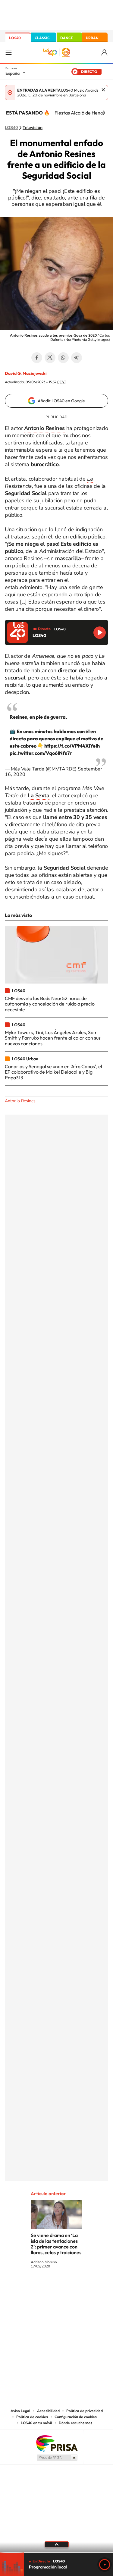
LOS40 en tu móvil (36, 2423)
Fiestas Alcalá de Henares (82, 113)
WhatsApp (63, 358)
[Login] (105, 53)
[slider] (56, 2552)
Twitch (81, 2289)
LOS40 (15, 38)
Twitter (50, 358)
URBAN (92, 38)
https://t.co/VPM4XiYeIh (72, 746)
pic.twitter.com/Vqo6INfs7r (41, 753)
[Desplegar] (56, 2544)
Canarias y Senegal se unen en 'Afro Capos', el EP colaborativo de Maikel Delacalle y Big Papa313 (53, 1072)
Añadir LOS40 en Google (61, 401)
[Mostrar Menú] (8, 52)
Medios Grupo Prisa (57, 2458)
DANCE (67, 38)
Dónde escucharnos (75, 2423)
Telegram (77, 358)
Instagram (20, 2289)
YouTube (45, 2289)
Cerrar (103, 90)
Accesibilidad (48, 2411)
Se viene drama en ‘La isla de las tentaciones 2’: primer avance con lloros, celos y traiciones (56, 2244)
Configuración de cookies (76, 2417)
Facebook (37, 358)
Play (105, 2565)
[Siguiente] (104, 113)
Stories (93, 2289)
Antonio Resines (20, 1101)
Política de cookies (32, 2417)
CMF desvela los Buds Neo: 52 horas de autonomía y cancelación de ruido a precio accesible (50, 1004)
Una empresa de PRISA (57, 2443)
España (13, 73)
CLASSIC (42, 38)
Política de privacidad (85, 2411)
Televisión (33, 128)
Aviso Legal (20, 2411)
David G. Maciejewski (26, 373)
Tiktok (33, 2289)
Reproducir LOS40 (100, 633)
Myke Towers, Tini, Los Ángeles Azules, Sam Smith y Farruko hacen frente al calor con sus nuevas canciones (53, 1038)
